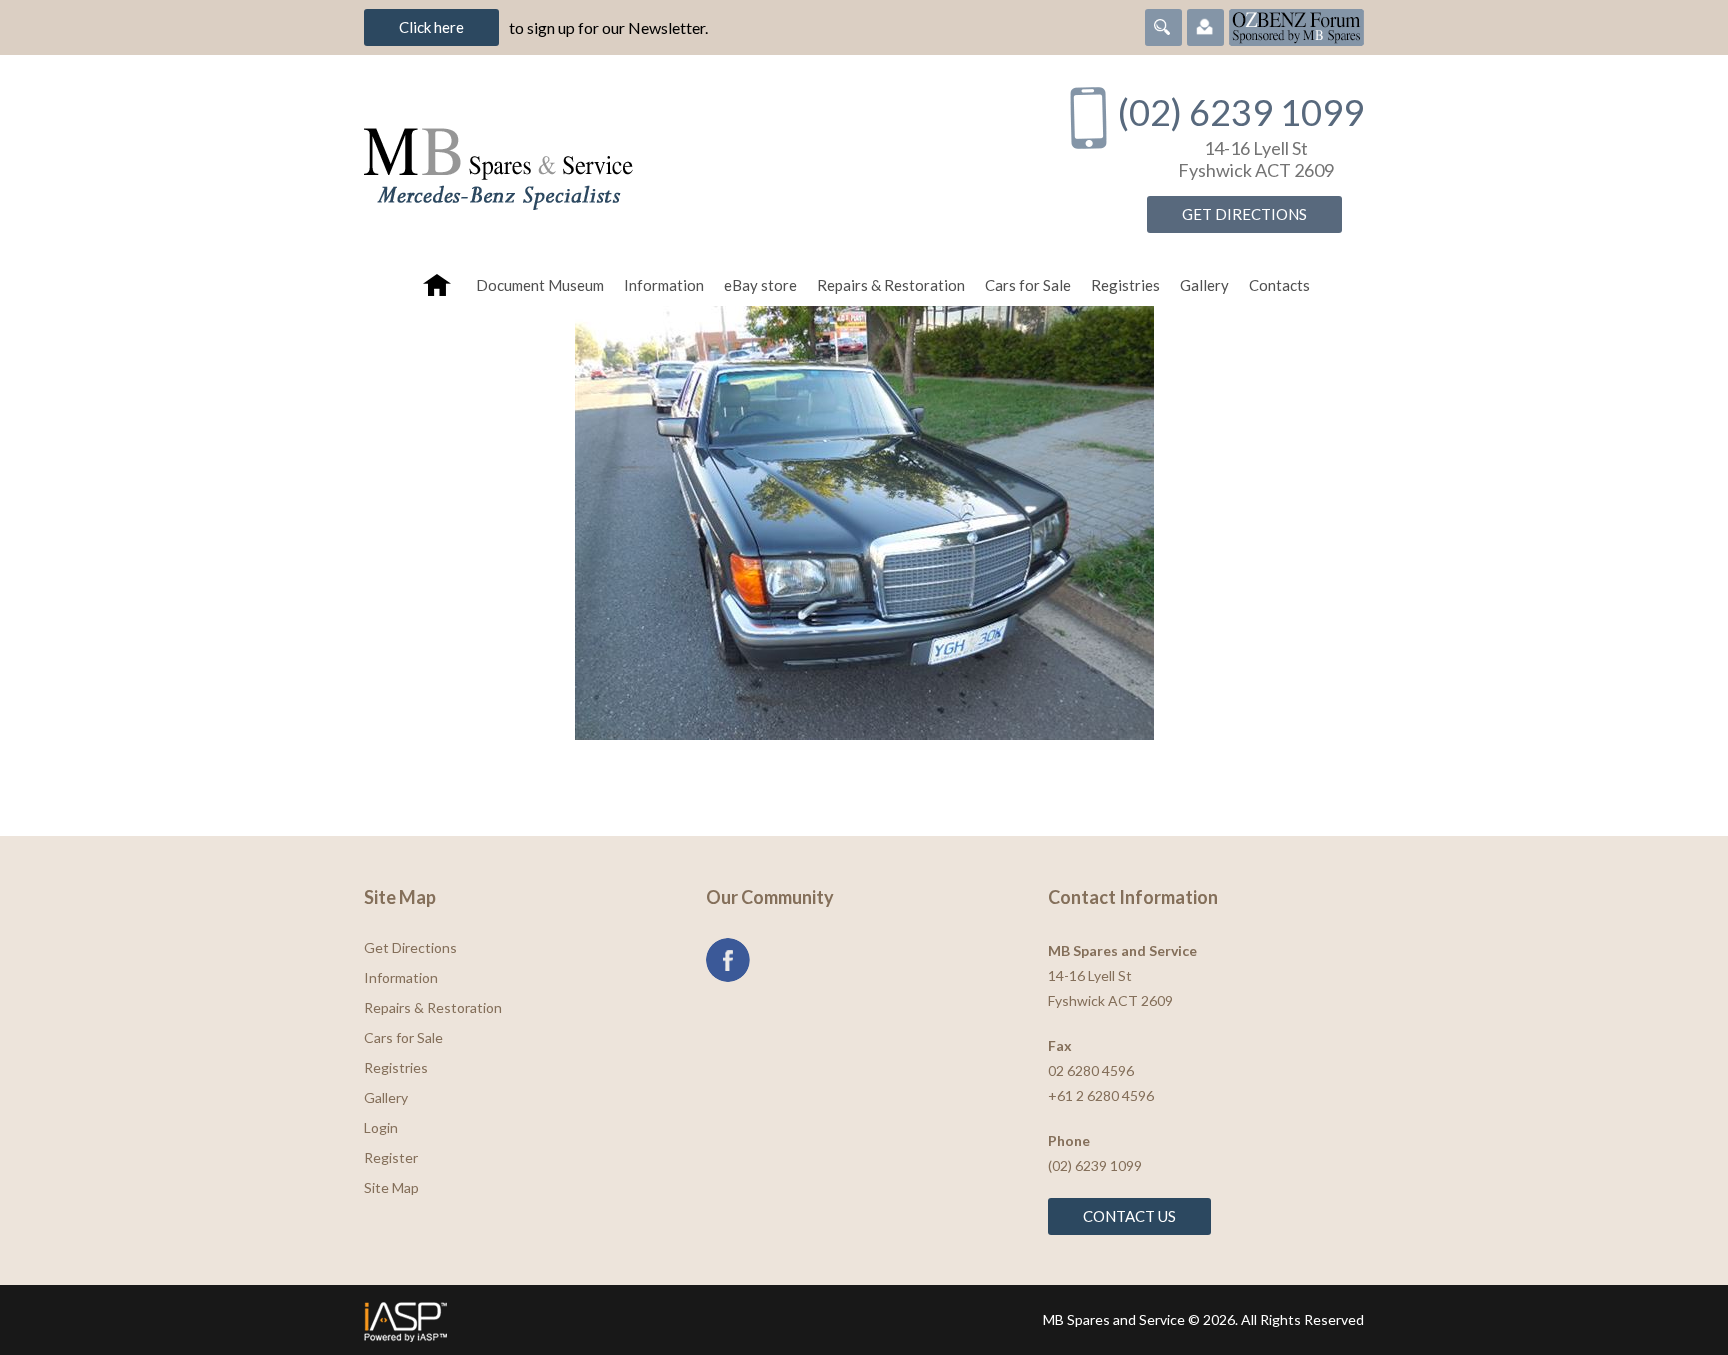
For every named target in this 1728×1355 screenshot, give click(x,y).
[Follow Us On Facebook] (728, 960)
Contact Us (1129, 1216)
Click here (431, 27)
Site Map (391, 1187)
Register (391, 1157)
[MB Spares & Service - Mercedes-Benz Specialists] (693, 159)
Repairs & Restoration (891, 285)
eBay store (760, 285)
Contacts (1279, 285)
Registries (1125, 285)
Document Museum (540, 285)
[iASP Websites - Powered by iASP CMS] (607, 1320)
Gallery (1204, 285)
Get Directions (1244, 214)
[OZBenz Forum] (1296, 25)
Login (381, 1127)
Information (664, 285)
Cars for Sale (1028, 285)
